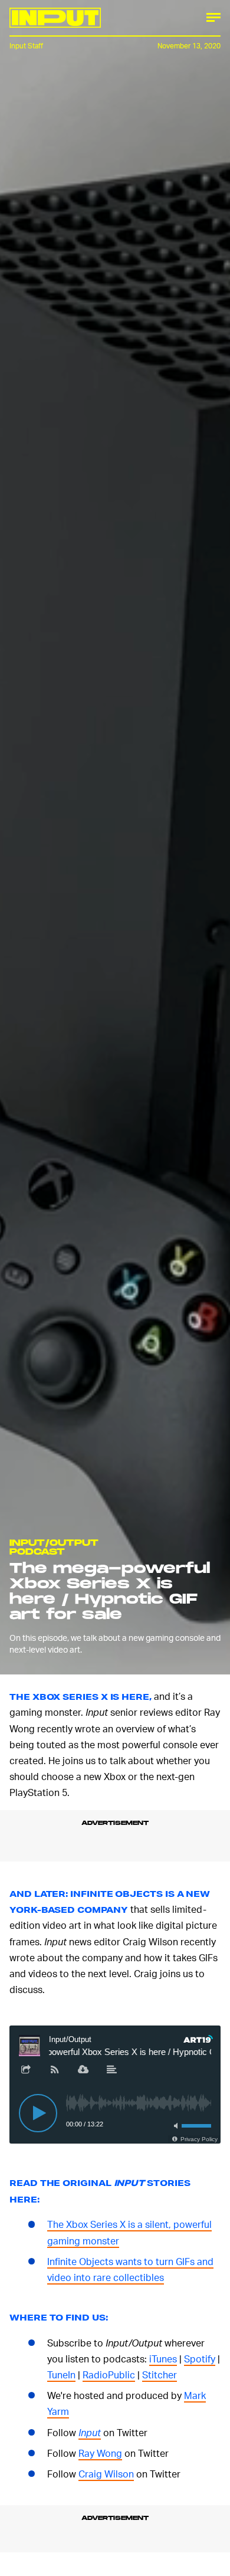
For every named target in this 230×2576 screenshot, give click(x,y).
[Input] (55, 18)
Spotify (200, 2359)
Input (90, 2432)
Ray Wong (100, 2453)
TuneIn (61, 2375)
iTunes (163, 2359)
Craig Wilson (106, 2474)
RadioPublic (109, 2375)
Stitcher (160, 2375)
